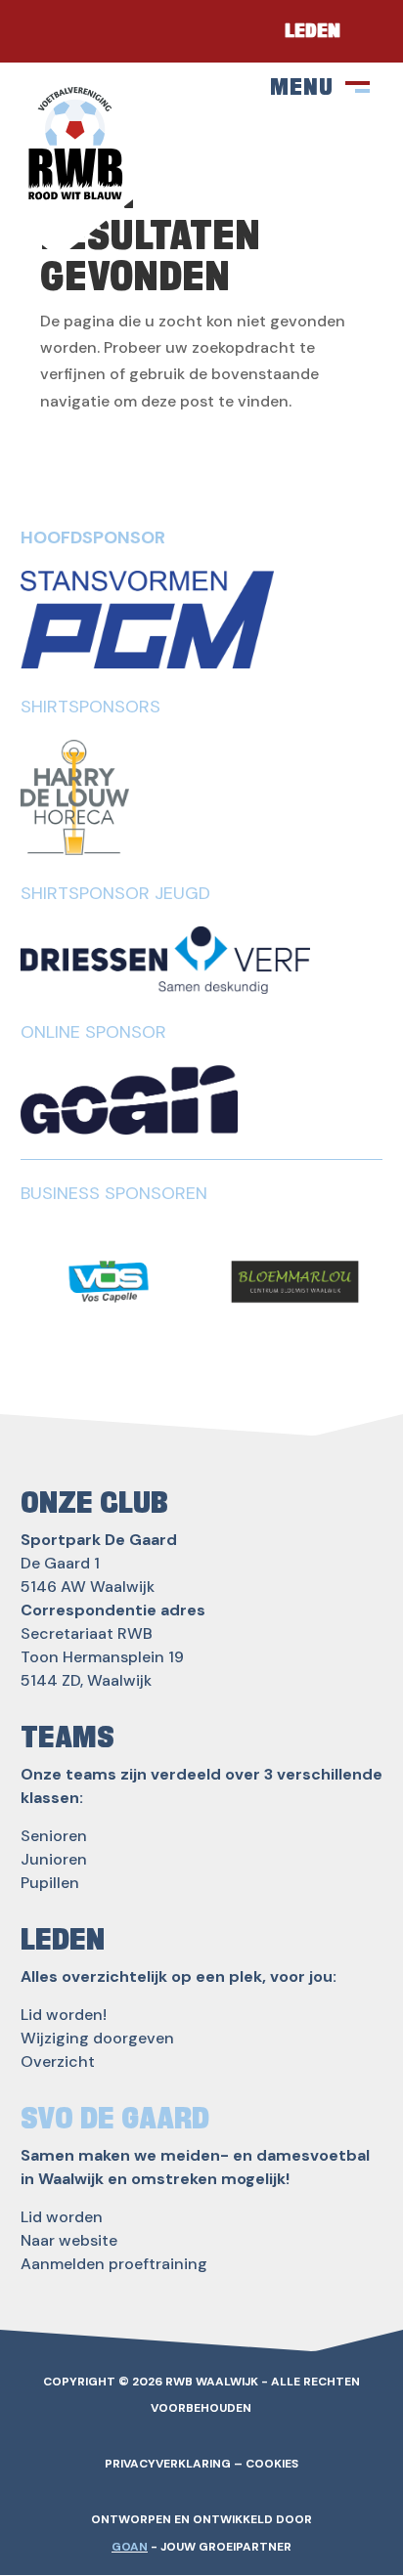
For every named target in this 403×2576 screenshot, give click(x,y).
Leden (313, 31)
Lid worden (62, 2217)
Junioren (54, 1859)
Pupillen (50, 1883)
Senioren (54, 1836)
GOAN (130, 2547)
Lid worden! (64, 2015)
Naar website (69, 2240)
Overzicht (58, 2061)
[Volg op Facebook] (49, 31)
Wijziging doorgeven (97, 2038)
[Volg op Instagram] (108, 31)
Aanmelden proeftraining (114, 2264)
